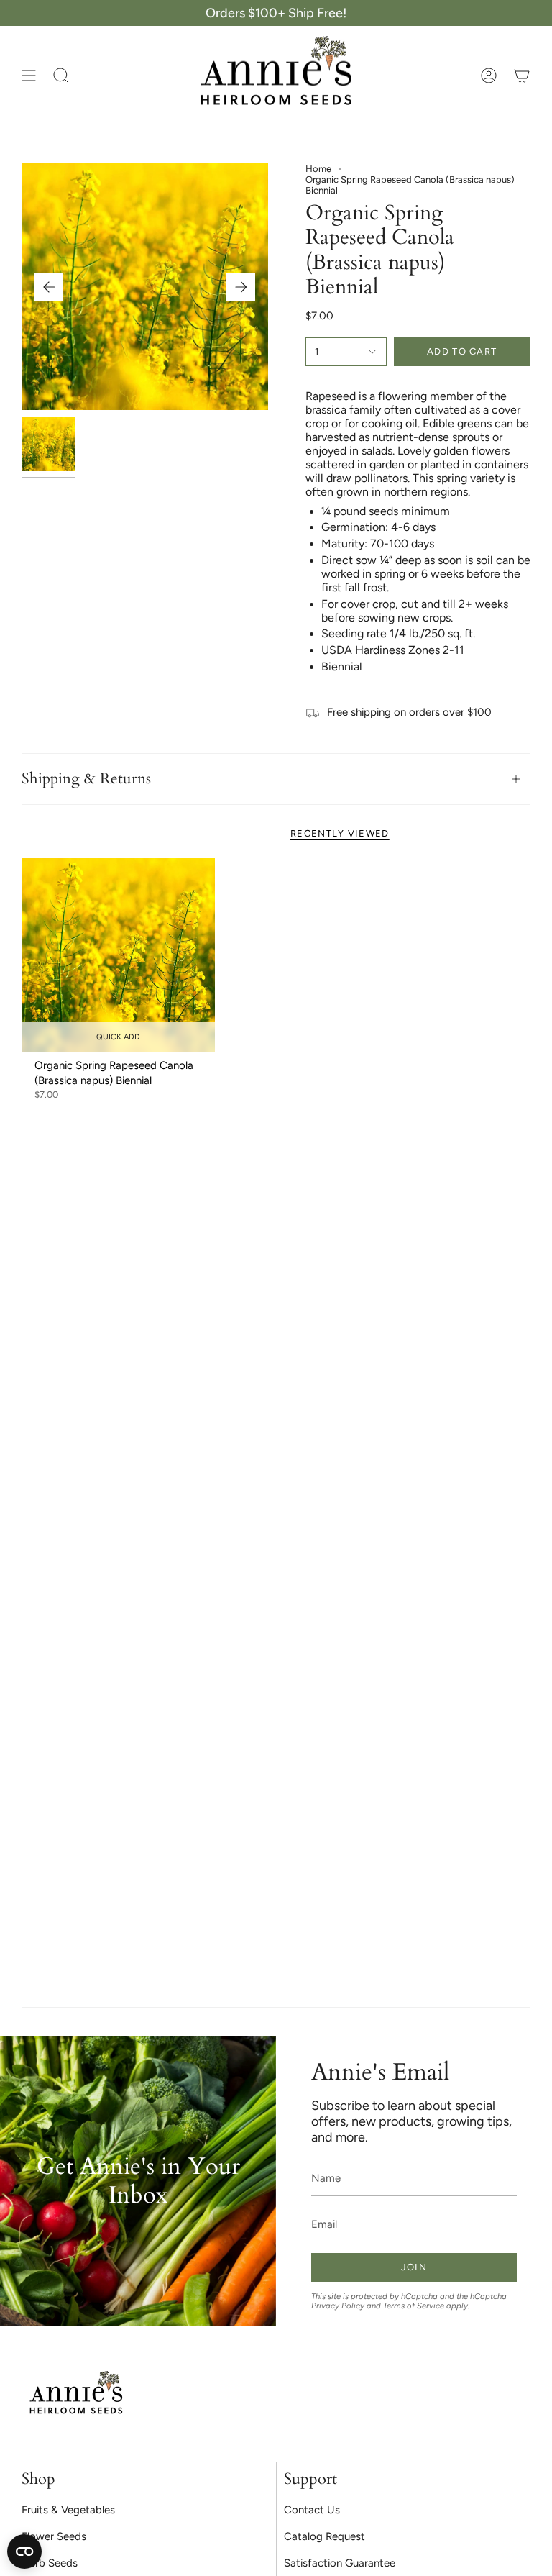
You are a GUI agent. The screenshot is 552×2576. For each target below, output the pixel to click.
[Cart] (522, 76)
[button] (61, 76)
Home (318, 169)
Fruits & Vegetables (68, 2510)
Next (241, 287)
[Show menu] (29, 76)
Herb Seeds (50, 2563)
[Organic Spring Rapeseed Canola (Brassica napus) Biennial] (118, 955)
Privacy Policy (338, 2306)
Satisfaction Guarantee (340, 2563)
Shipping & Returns (86, 779)
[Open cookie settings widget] (24, 2552)
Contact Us (312, 2510)
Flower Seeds (54, 2536)
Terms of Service (414, 2306)
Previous (49, 287)
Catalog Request (325, 2536)
